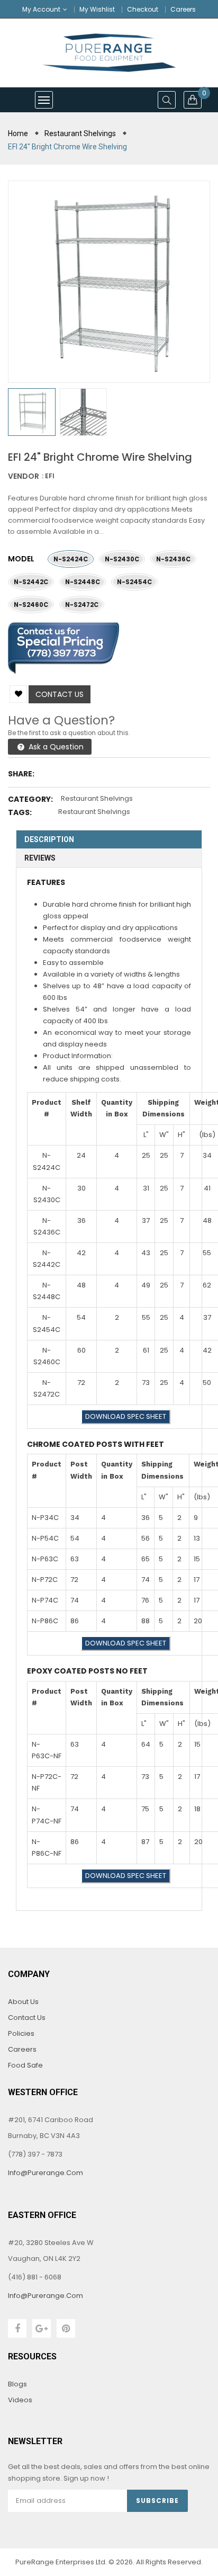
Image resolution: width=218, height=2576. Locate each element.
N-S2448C (83, 582)
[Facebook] (17, 2328)
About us (23, 2002)
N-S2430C (122, 559)
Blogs (17, 2384)
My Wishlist (97, 9)
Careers (183, 9)
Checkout (143, 9)
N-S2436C (173, 559)
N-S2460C (31, 605)
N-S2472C (82, 605)
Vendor (24, 476)
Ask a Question (55, 747)
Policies (21, 2033)
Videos (20, 2400)
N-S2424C (71, 559)
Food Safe (25, 2065)
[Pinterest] (66, 2328)
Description (49, 839)
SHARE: (21, 774)
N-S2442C (31, 582)
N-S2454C (134, 582)
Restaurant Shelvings (97, 798)
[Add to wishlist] (18, 694)
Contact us (60, 694)
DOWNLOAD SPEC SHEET (126, 1416)
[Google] (42, 2328)
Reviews (40, 858)
